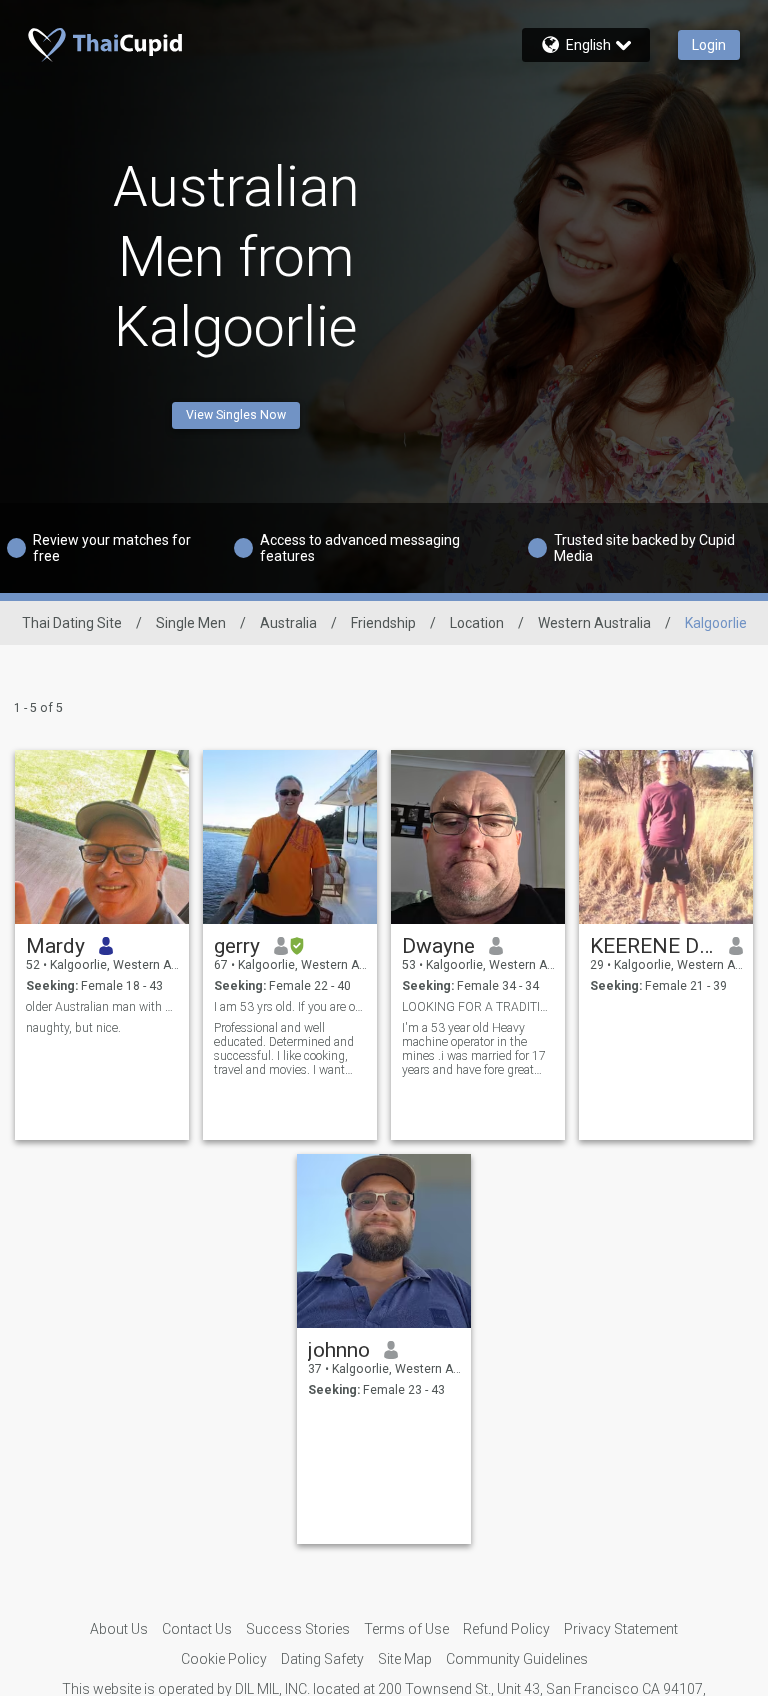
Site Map (405, 1659)
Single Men (191, 623)
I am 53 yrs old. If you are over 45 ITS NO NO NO (290, 1007)
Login (709, 45)
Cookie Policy (224, 1659)
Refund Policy (506, 1629)
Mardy (55, 946)
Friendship (383, 623)
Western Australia (594, 623)
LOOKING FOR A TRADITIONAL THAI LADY (478, 1007)
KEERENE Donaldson (652, 946)
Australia (288, 623)
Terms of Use (406, 1629)
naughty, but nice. (73, 1028)
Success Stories (298, 1629)
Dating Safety (322, 1659)
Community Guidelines (517, 1659)
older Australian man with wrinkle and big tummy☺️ (102, 1007)
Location (477, 623)
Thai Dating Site (72, 623)
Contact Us (197, 1629)
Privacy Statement (621, 1629)
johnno (339, 1350)
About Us (119, 1629)
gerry (237, 946)
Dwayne (438, 946)
